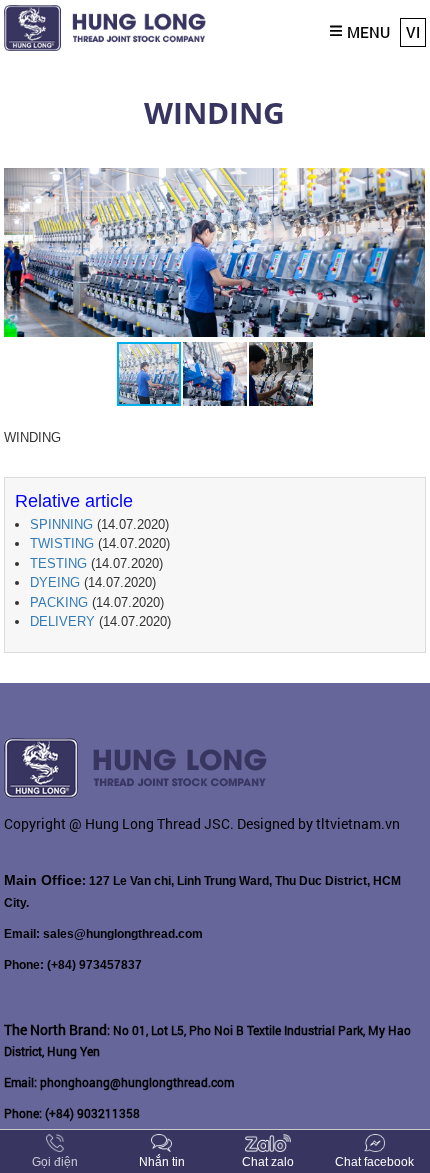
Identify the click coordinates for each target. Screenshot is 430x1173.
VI (413, 32)
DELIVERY (62, 621)
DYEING (55, 582)
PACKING (59, 602)
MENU (368, 32)
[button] (407, 183)
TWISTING (62, 543)
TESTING (58, 563)
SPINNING (61, 524)
